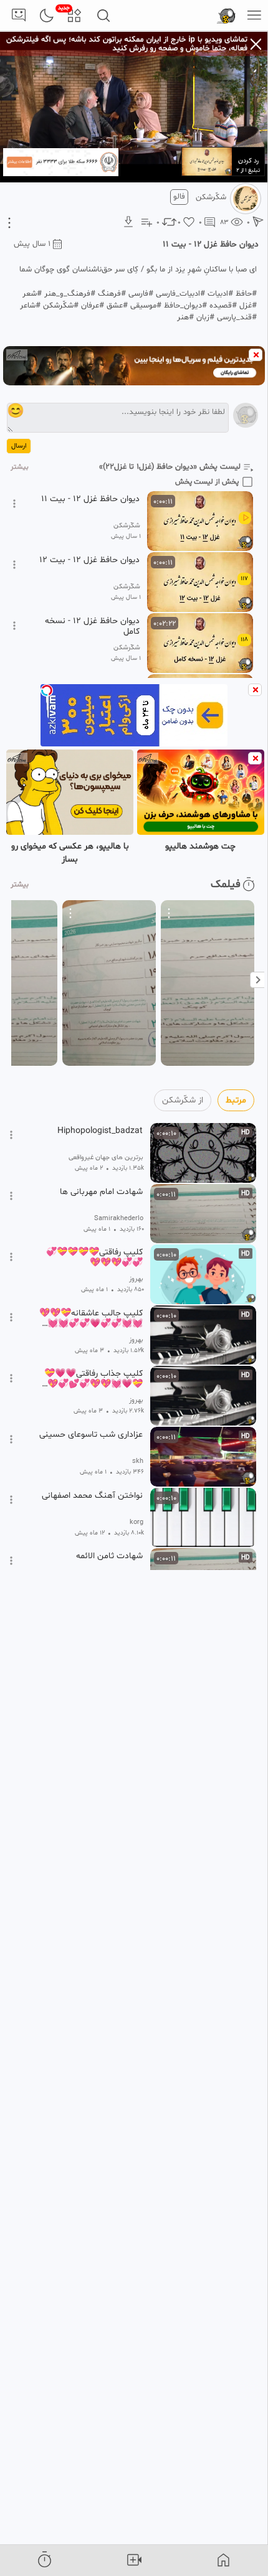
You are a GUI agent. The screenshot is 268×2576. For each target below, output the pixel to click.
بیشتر (20, 467)
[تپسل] (47, 690)
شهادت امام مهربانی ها (101, 1192)
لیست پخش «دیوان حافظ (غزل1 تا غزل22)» (170, 467)
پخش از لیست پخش (207, 482)
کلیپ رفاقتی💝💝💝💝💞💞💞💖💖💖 (94, 1257)
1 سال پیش (32, 244)
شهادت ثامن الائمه (109, 1556)
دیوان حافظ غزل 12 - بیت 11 (90, 499)
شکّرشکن (211, 197)
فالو (179, 197)
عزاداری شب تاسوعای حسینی (91, 1435)
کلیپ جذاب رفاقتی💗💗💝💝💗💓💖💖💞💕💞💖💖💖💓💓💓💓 (90, 1379)
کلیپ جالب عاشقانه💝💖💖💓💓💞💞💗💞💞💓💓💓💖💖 (90, 1319)
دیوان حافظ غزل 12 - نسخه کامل (92, 626)
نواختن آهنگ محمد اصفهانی (92, 1496)
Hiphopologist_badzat (100, 1131)
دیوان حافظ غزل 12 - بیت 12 (89, 560)
